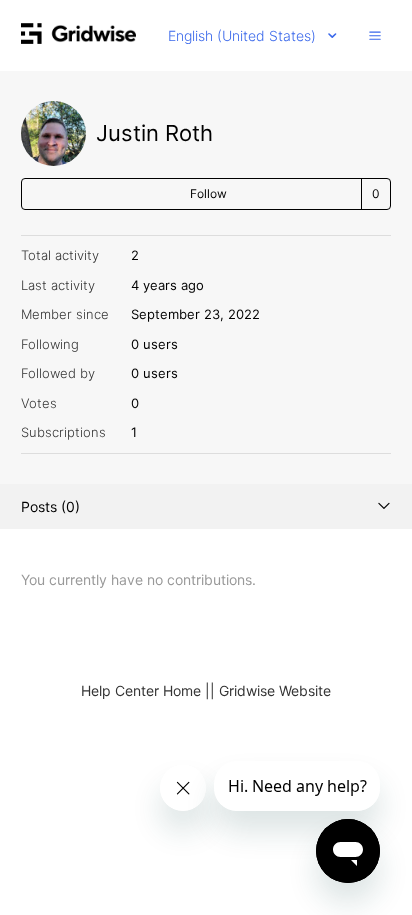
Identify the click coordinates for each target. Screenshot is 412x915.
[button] (375, 35)
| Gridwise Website (270, 690)
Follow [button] (208, 193)
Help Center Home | (145, 690)
